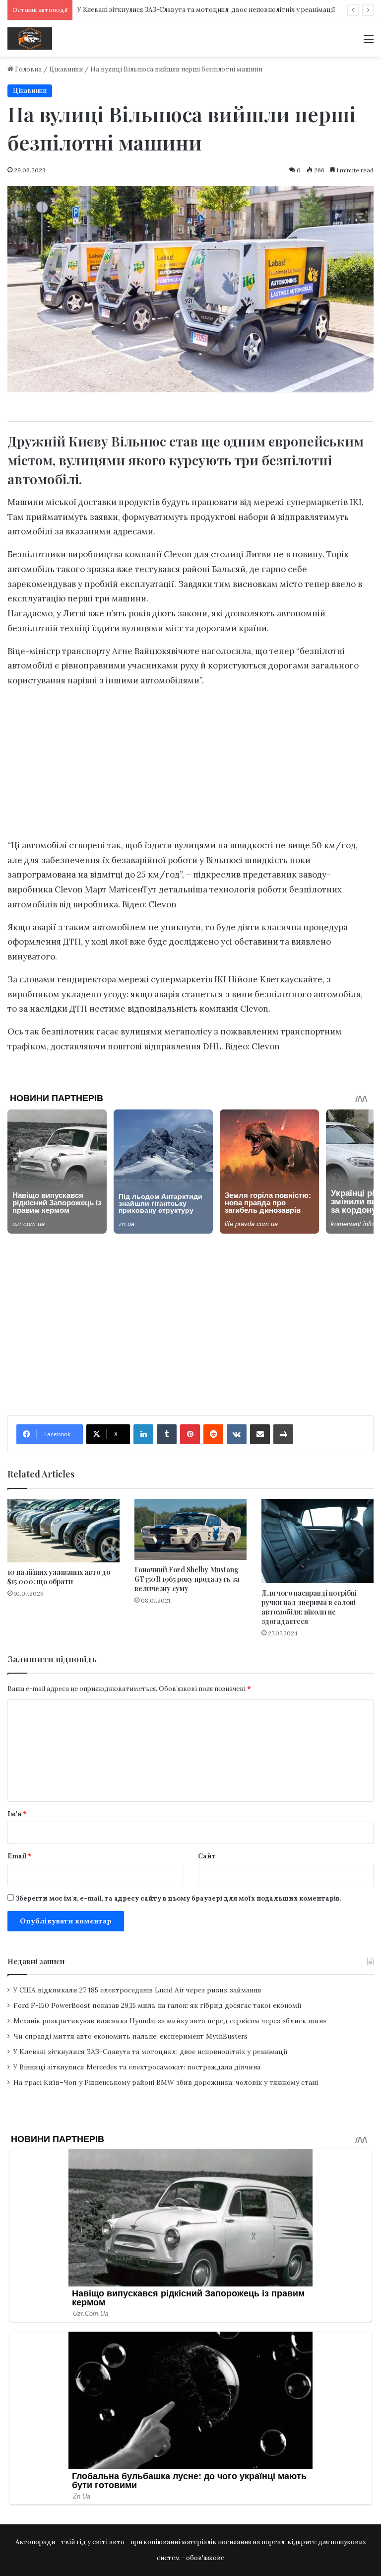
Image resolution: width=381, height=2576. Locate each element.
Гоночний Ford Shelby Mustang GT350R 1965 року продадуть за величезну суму (187, 1579)
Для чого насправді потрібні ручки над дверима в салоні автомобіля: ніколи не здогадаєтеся (309, 1607)
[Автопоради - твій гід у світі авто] (30, 38)
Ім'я (17, 1814)
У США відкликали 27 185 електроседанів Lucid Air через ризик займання (137, 1990)
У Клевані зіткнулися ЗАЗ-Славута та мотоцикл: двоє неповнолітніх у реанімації (206, 10)
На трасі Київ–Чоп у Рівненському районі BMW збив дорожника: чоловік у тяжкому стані (166, 2082)
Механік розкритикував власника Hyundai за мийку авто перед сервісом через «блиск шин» (170, 2021)
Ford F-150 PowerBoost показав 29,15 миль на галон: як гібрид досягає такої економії (158, 2005)
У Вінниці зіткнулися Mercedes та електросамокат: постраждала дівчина (137, 2067)
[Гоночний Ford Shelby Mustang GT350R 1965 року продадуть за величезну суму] (190, 1529)
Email (20, 1856)
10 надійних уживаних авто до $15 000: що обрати (59, 1577)
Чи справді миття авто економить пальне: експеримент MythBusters (130, 2036)
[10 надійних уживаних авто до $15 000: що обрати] (63, 1530)
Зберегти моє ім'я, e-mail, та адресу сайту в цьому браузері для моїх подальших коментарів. (178, 1898)
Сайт (207, 1856)
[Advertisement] (190, 766)
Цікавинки (66, 69)
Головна (28, 69)
